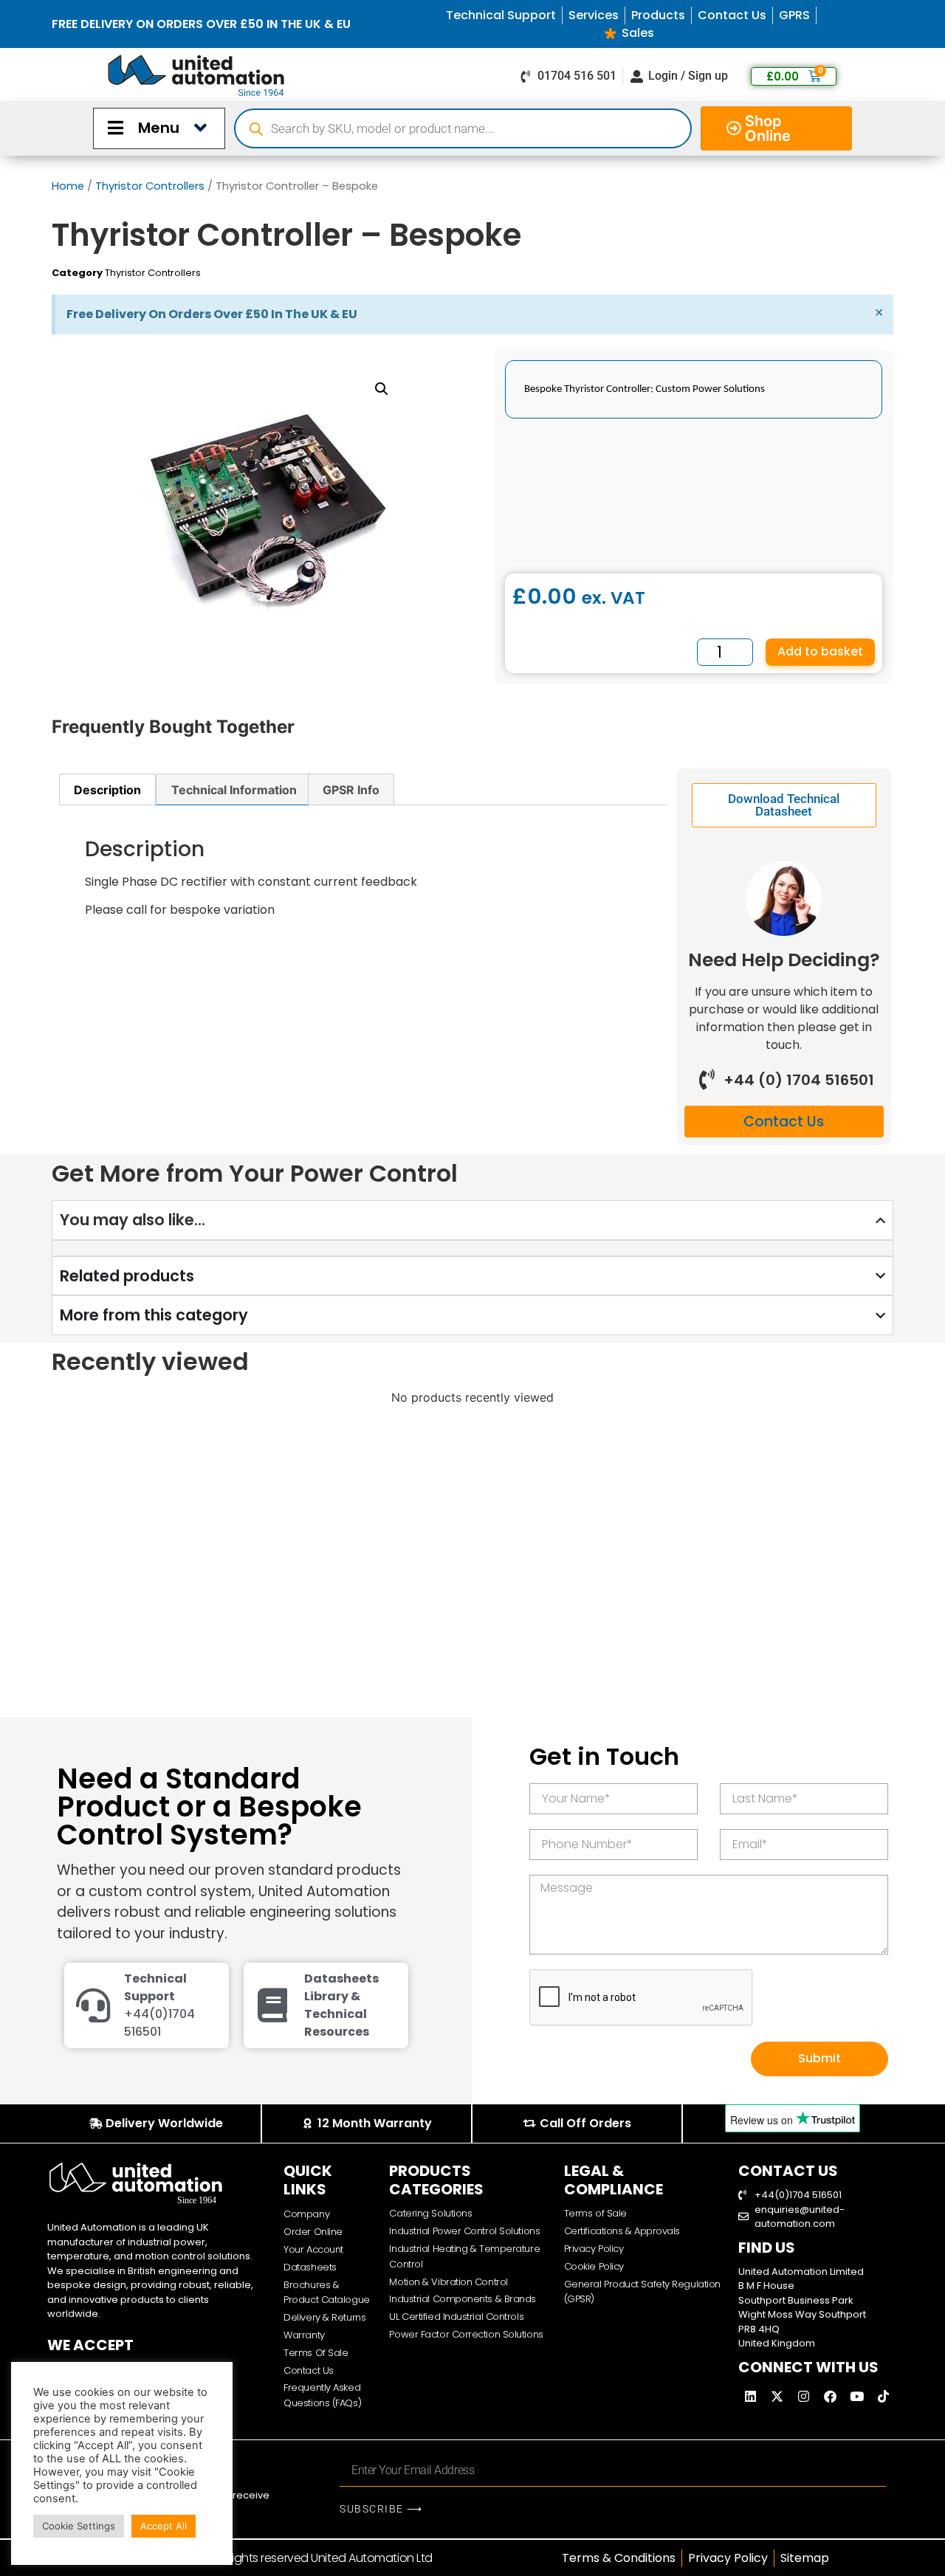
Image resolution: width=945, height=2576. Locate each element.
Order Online (313, 2232)
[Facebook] (831, 2397)
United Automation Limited (801, 2272)
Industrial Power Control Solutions (464, 2231)
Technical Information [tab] (234, 790)
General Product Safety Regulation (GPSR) (642, 2292)
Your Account (313, 2249)
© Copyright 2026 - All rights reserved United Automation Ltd (271, 2558)
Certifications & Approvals (622, 2231)
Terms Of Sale (316, 2353)
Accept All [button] (164, 2526)
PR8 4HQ (759, 2329)
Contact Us (309, 2370)
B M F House (766, 2286)
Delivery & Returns (324, 2317)
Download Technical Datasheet (784, 805)
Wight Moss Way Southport (802, 2314)
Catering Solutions (430, 2213)
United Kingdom (777, 2343)
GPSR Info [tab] (351, 790)
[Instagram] (804, 2397)
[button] (382, 389)
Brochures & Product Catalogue (326, 2293)
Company (306, 2214)
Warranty (304, 2335)
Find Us (767, 2248)
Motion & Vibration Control (448, 2282)
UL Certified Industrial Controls (456, 2317)
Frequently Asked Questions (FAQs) (322, 2395)
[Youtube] (857, 2397)
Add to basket (820, 651)
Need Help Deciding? (784, 960)
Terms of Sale (595, 2213)
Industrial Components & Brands (463, 2299)
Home (68, 186)
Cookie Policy (594, 2266)
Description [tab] (107, 790)
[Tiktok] (884, 2397)
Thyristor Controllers (150, 186)
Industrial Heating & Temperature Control (464, 2256)
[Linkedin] (751, 2397)
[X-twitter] (777, 2397)
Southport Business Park (796, 2300)
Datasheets (310, 2267)
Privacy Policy (594, 2249)
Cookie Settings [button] (79, 2526)
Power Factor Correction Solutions (466, 2334)
